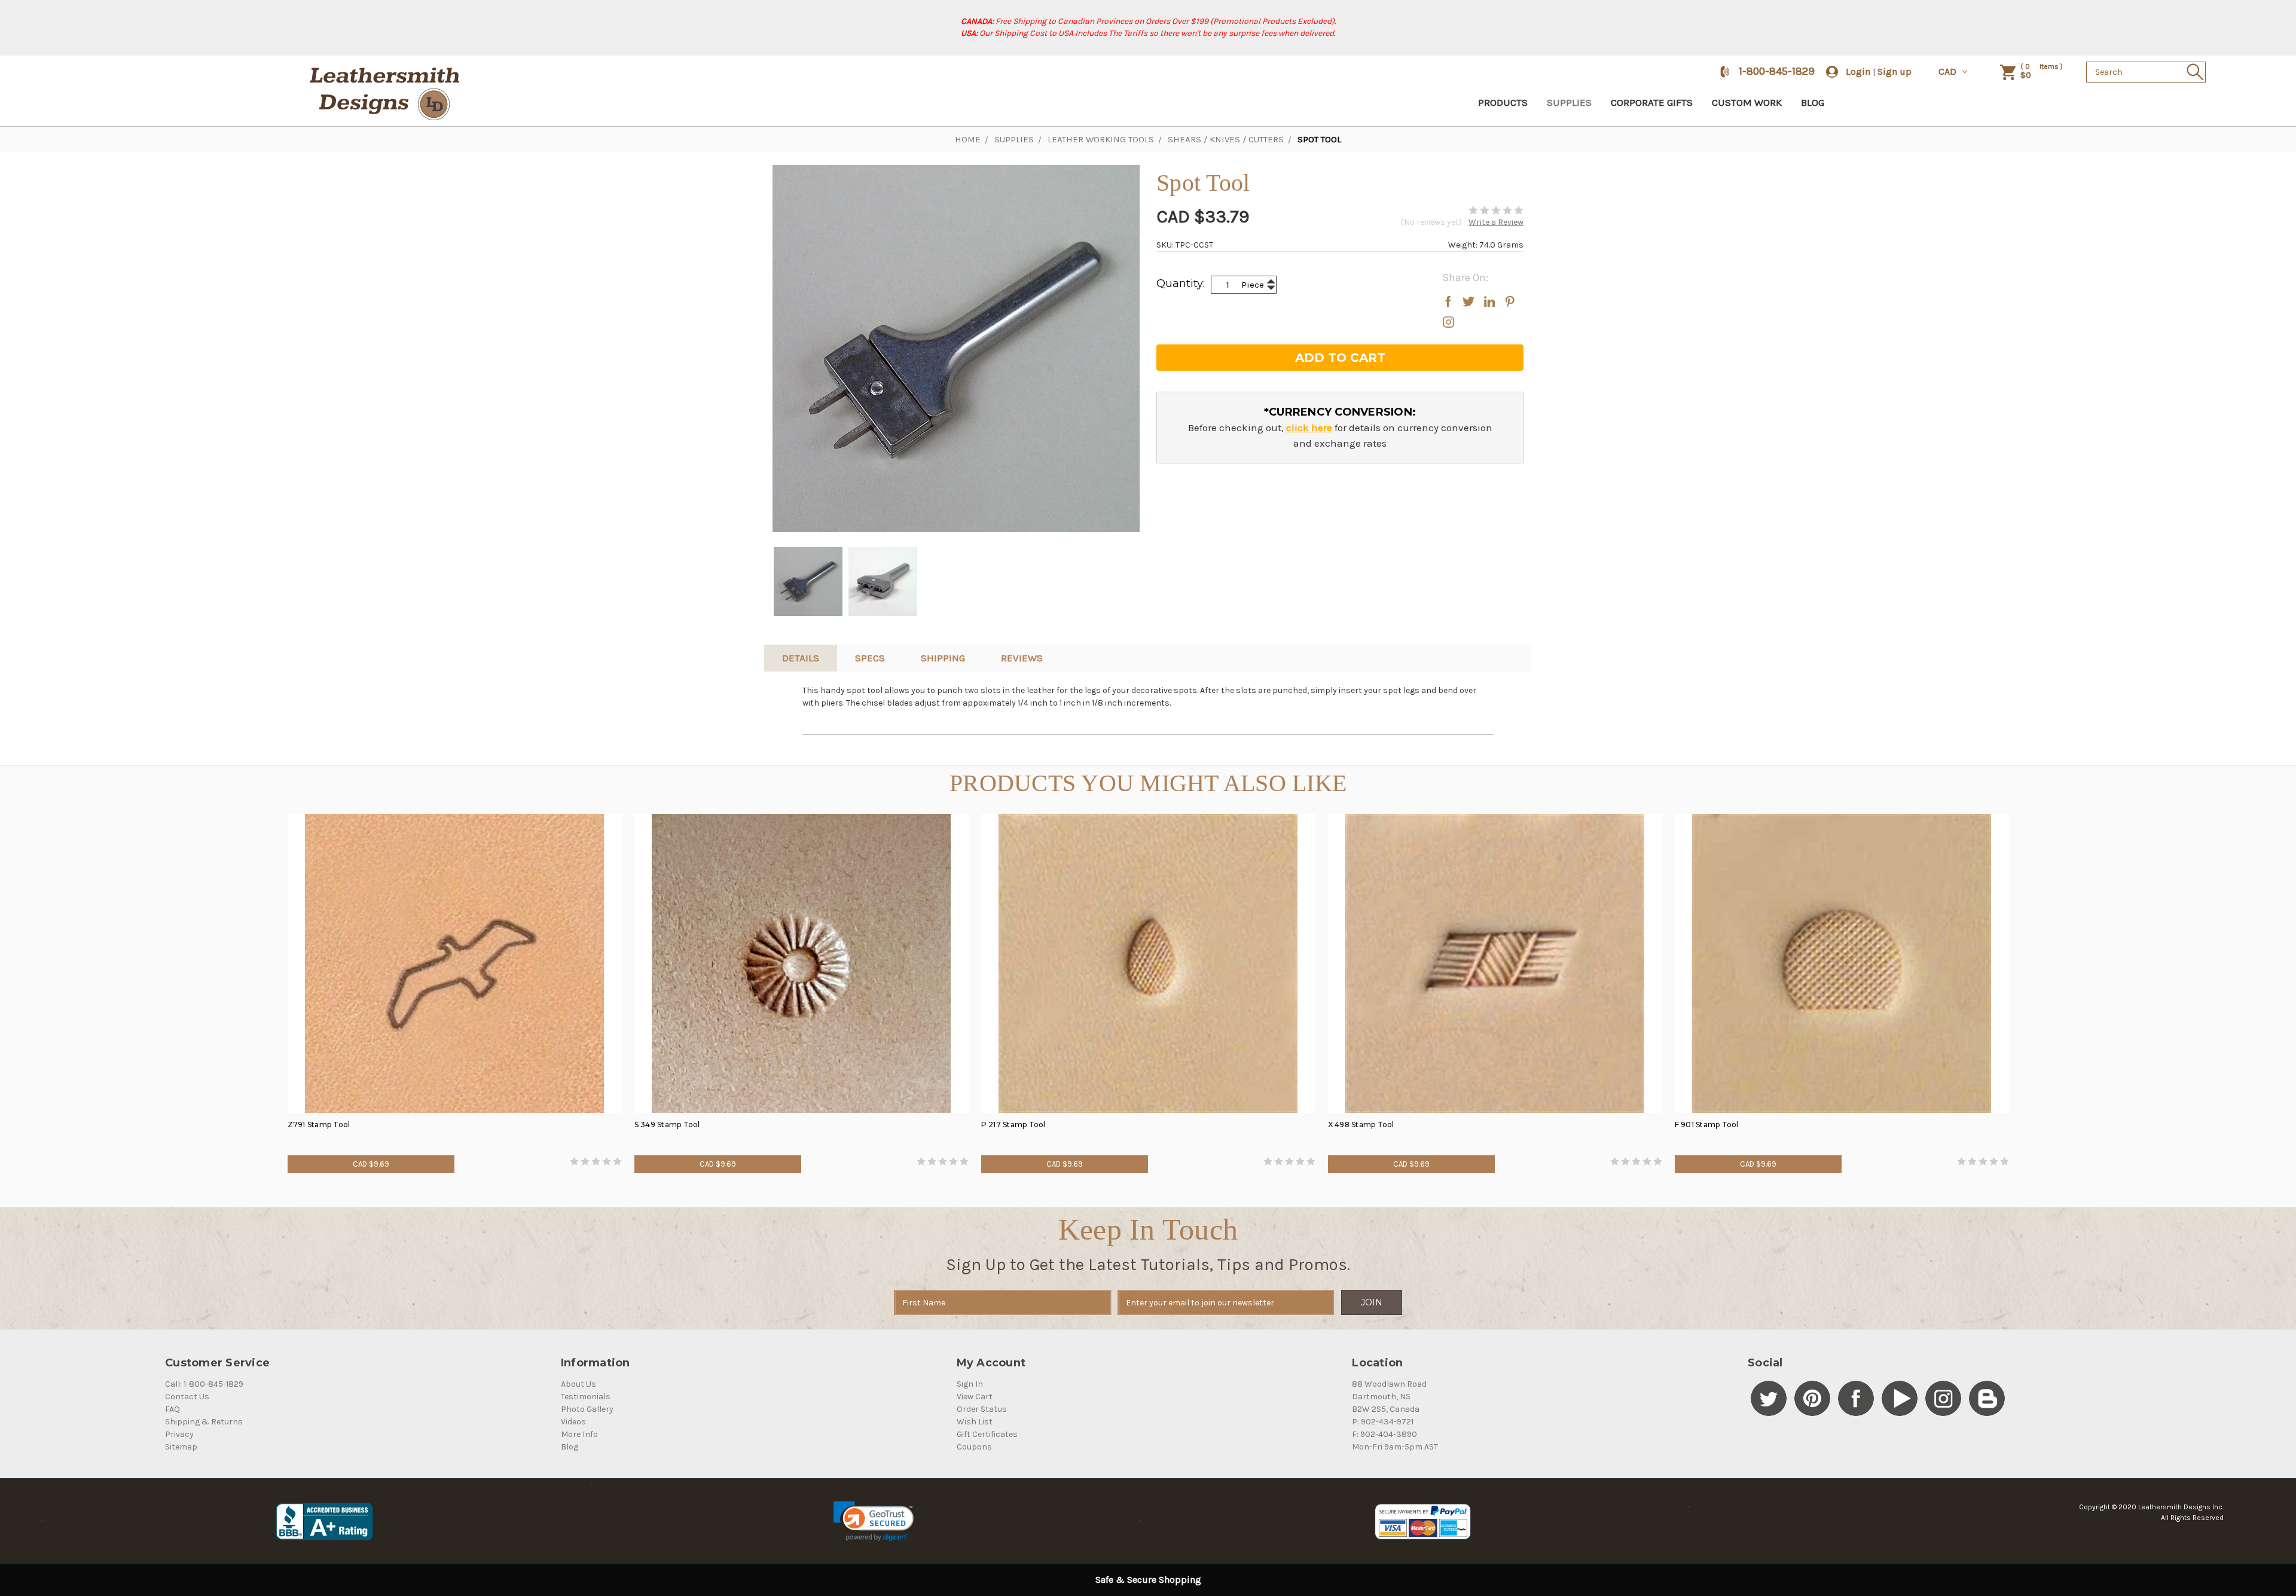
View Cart (975, 1397)
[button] (873, 1521)
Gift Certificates (987, 1434)
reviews (1022, 658)
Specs (870, 658)
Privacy (179, 1434)
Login (1858, 71)
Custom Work (1747, 102)
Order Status (982, 1409)
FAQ (172, 1409)
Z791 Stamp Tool (319, 1124)
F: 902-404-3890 (1384, 1434)
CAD (1949, 71)
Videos (573, 1422)
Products (1503, 102)
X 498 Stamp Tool (1361, 1124)
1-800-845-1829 (1777, 71)
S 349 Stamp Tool (667, 1124)
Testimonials (586, 1397)
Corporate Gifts (1652, 102)
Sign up (1894, 71)
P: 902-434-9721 (1383, 1422)
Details (801, 658)
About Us (578, 1384)
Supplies (1569, 102)
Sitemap (181, 1447)
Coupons (974, 1447)
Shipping (943, 658)
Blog (1813, 102)
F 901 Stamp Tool (1707, 1124)
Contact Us (187, 1397)
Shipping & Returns (204, 1422)
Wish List (975, 1422)
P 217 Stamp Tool (1013, 1124)
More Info (579, 1434)
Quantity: (1181, 283)
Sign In (970, 1384)
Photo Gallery (587, 1409)
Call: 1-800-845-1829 (204, 1384)
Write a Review (1496, 222)
